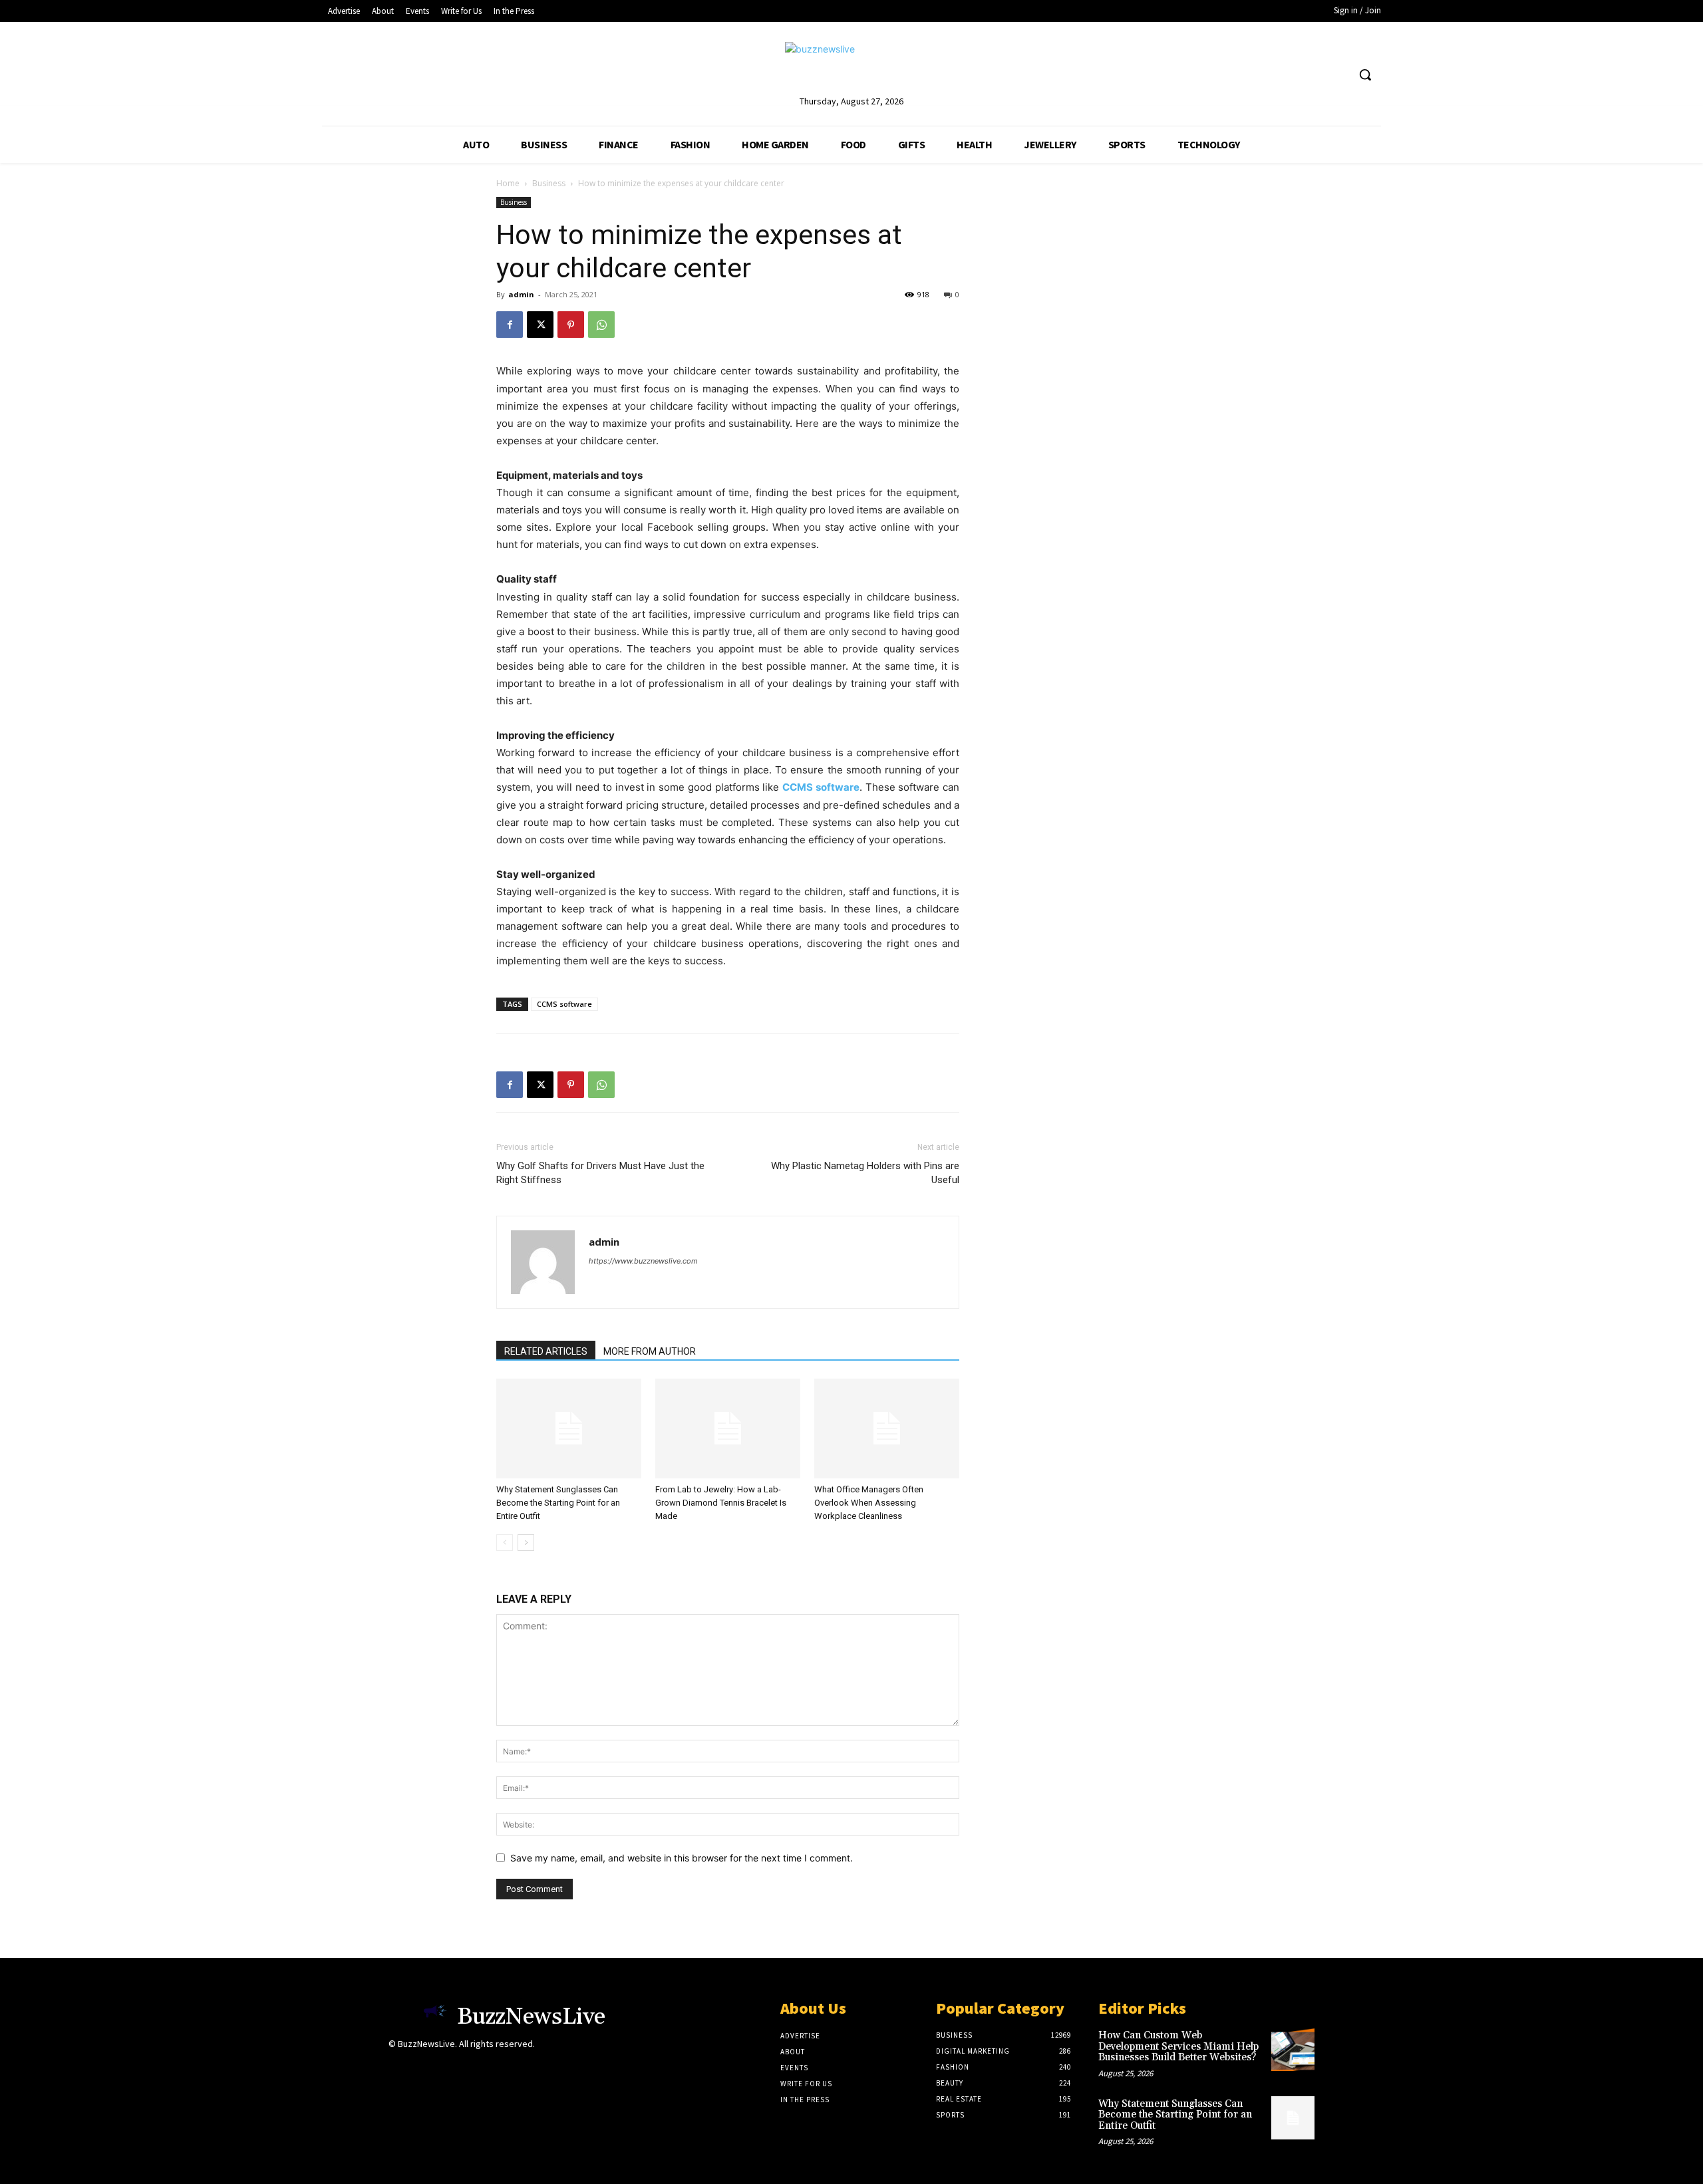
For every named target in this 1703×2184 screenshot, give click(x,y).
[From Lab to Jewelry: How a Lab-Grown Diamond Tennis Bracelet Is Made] (728, 1429)
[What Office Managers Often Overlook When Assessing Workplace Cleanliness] (887, 1429)
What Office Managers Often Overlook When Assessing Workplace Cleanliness (869, 1503)
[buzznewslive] (851, 68)
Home (508, 183)
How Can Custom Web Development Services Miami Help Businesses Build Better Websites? (1178, 2046)
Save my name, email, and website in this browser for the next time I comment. (682, 1858)
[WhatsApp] (601, 325)
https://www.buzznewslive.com (643, 1261)
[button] (1365, 74)
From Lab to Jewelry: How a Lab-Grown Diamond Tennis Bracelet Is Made (721, 1503)
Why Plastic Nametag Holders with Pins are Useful (865, 1173)
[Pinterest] (571, 325)
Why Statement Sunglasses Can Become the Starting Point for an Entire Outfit (558, 1503)
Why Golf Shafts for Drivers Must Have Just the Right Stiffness (600, 1173)
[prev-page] (505, 1543)
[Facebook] (510, 325)
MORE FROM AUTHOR (650, 1351)
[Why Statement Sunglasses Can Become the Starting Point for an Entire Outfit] (569, 1429)
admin (521, 294)
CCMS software (564, 1004)
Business (549, 183)
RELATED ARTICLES (546, 1351)
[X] (540, 325)
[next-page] (526, 1543)
